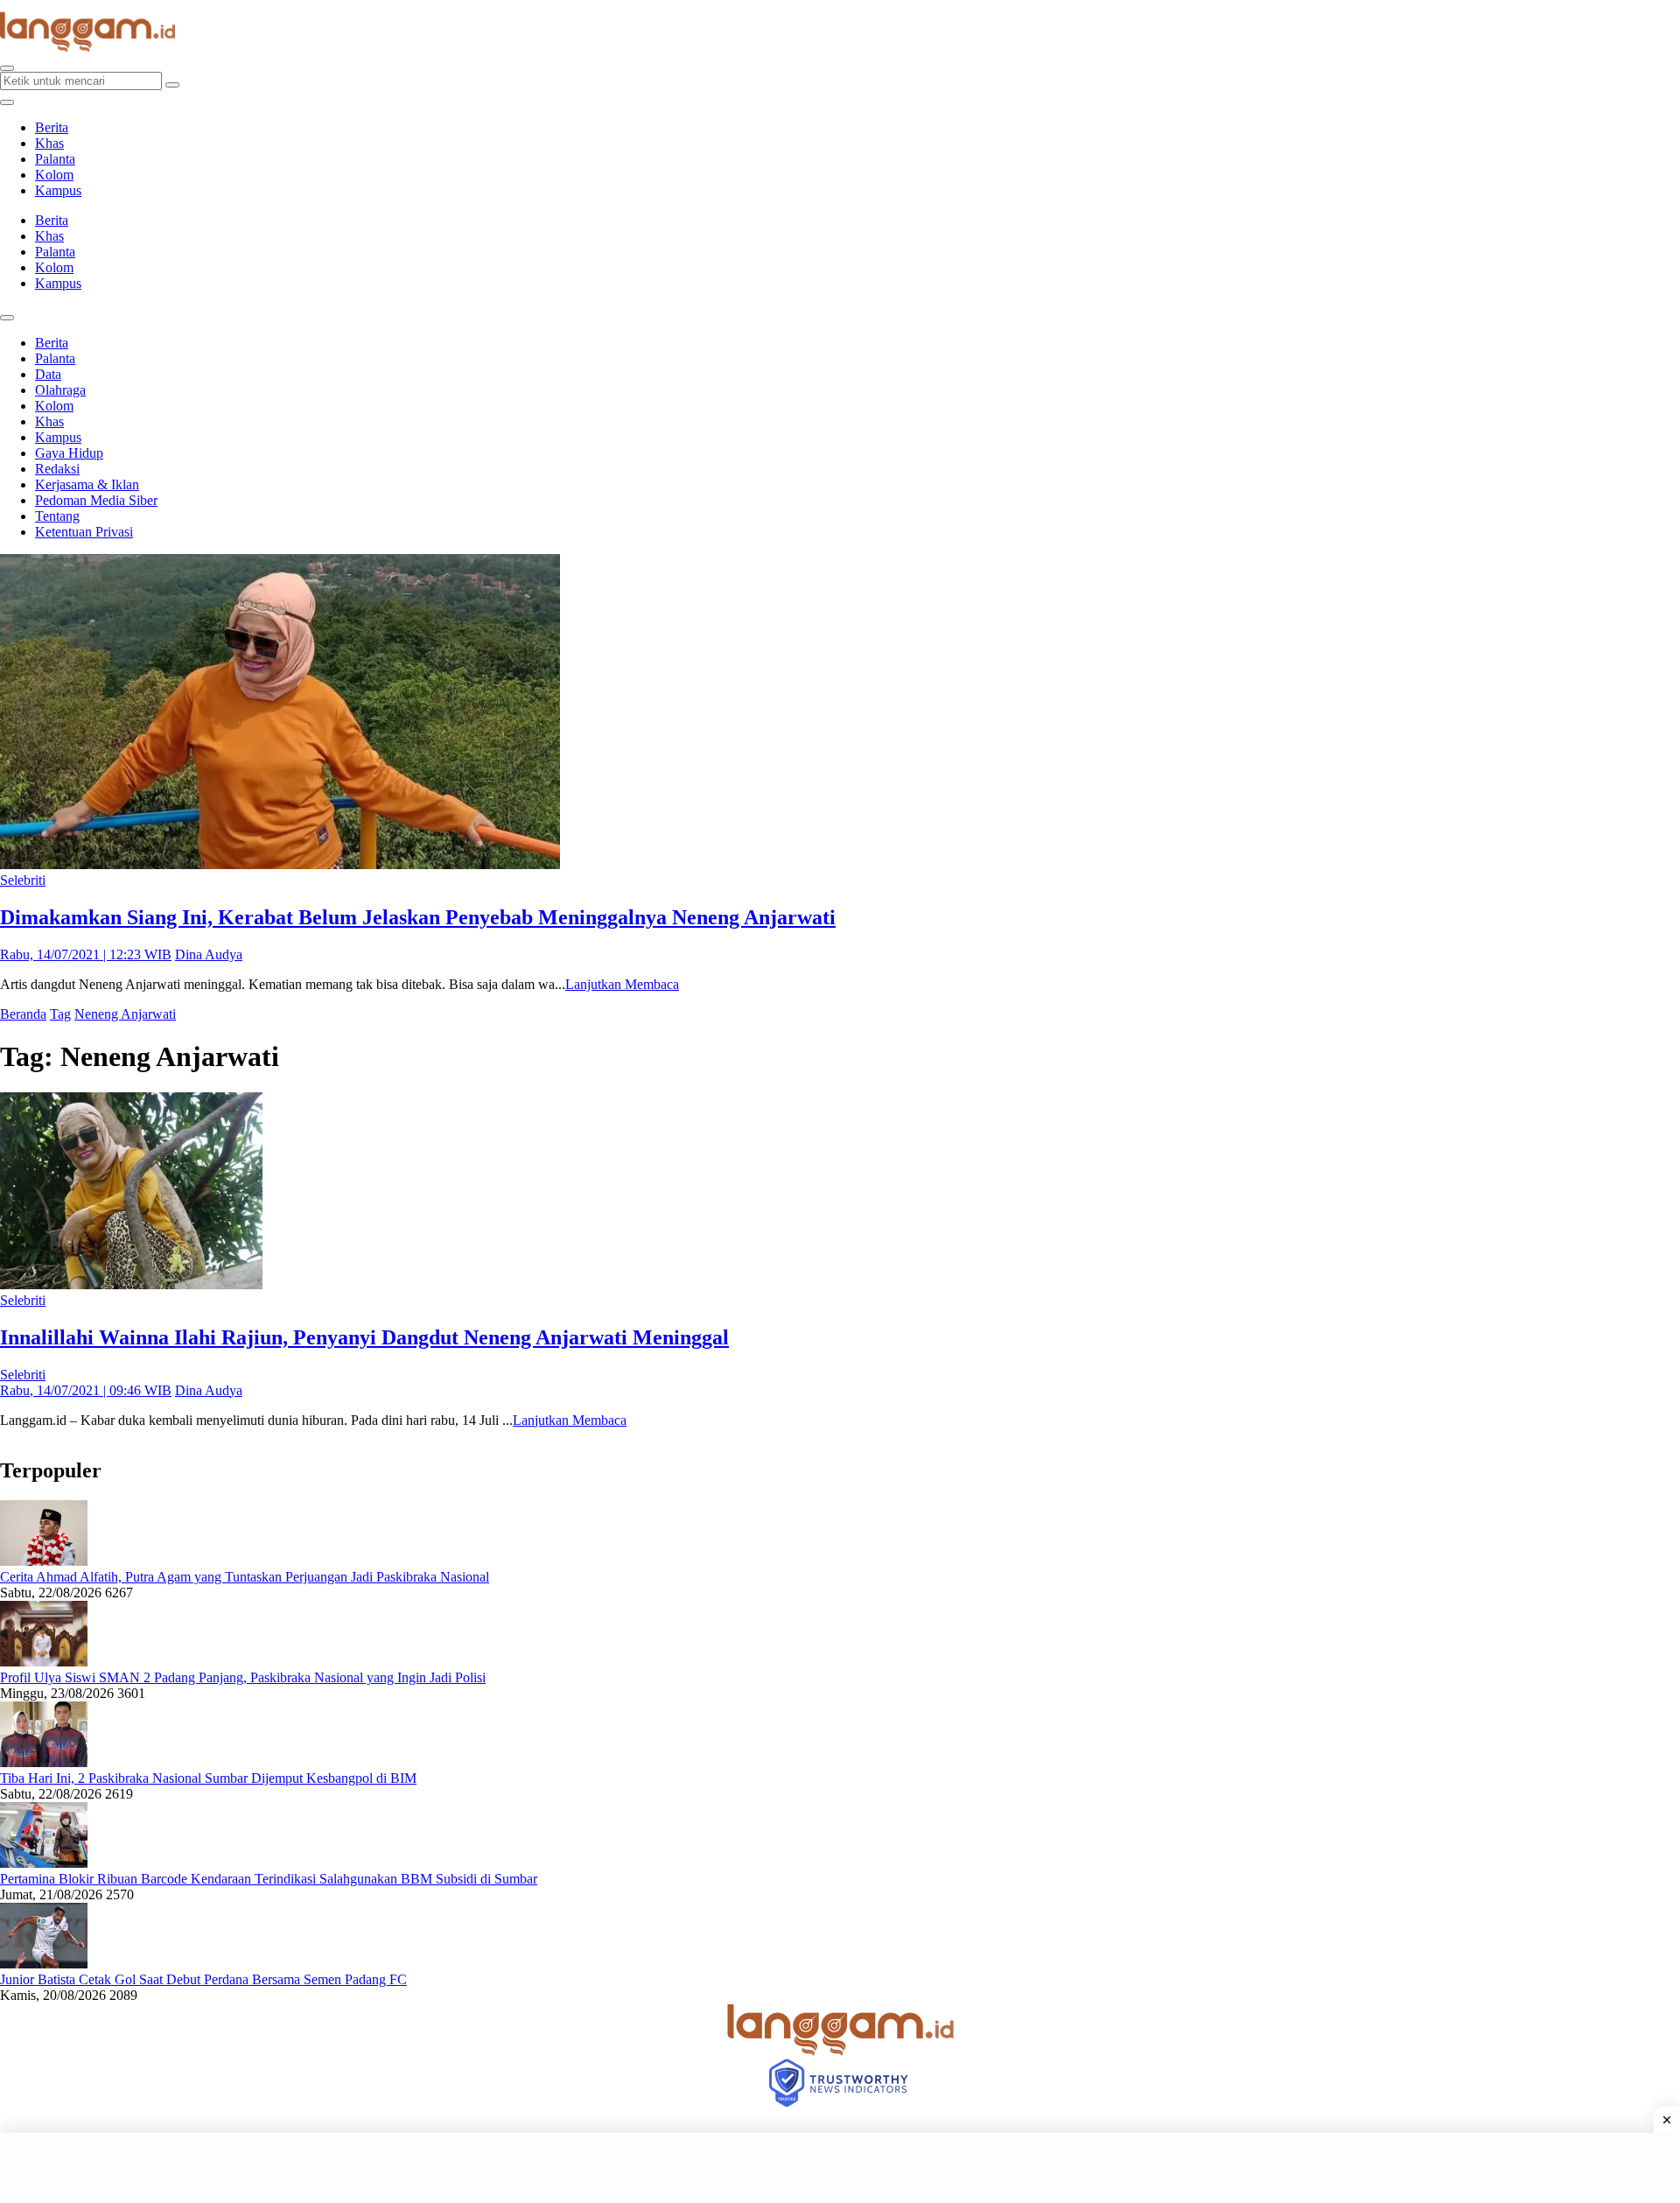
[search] (7, 68)
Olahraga (60, 390)
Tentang (57, 516)
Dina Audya (209, 954)
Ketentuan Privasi (84, 532)
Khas (49, 143)
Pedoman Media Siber (96, 500)
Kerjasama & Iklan (87, 484)
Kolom (54, 175)
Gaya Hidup (69, 453)
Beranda (23, 1014)
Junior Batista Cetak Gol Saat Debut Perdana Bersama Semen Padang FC (203, 1979)
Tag (60, 1014)
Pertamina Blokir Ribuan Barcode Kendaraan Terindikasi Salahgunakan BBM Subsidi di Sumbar (269, 1879)
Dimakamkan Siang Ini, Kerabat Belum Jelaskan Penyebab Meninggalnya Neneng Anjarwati (418, 917)
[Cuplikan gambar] (44, 1561)
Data (48, 374)
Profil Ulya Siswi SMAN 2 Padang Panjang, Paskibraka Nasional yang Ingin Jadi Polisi (243, 1677)
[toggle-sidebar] (7, 102)
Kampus (58, 190)
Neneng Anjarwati (125, 1014)
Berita (52, 127)
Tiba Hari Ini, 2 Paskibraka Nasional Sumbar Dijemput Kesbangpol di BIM (208, 1778)
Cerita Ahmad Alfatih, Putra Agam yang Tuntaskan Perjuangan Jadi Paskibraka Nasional (245, 1577)
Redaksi (57, 469)
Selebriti (23, 880)
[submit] (172, 85)
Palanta (55, 159)
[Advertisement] (840, 2168)
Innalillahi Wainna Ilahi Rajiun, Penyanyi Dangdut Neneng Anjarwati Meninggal (364, 1337)
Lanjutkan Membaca (622, 984)
